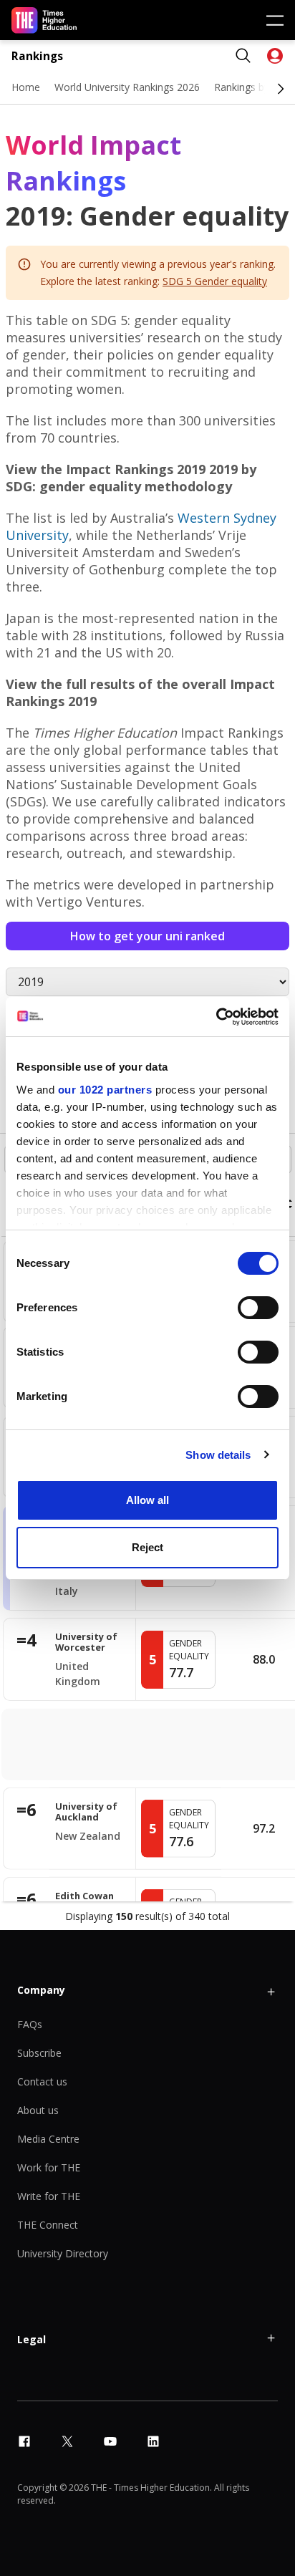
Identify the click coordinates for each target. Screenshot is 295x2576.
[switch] (258, 1308)
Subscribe (39, 2053)
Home (26, 87)
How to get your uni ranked (147, 936)
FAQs (30, 2024)
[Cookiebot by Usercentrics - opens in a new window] (216, 1017)
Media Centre (48, 2139)
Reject (147, 1547)
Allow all (147, 1500)
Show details (218, 1455)
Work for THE (49, 2167)
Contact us (42, 2081)
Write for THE (49, 2196)
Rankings (37, 56)
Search (243, 56)
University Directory (63, 2253)
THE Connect (48, 2225)
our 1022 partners (105, 1090)
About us (38, 2110)
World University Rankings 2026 (127, 87)
